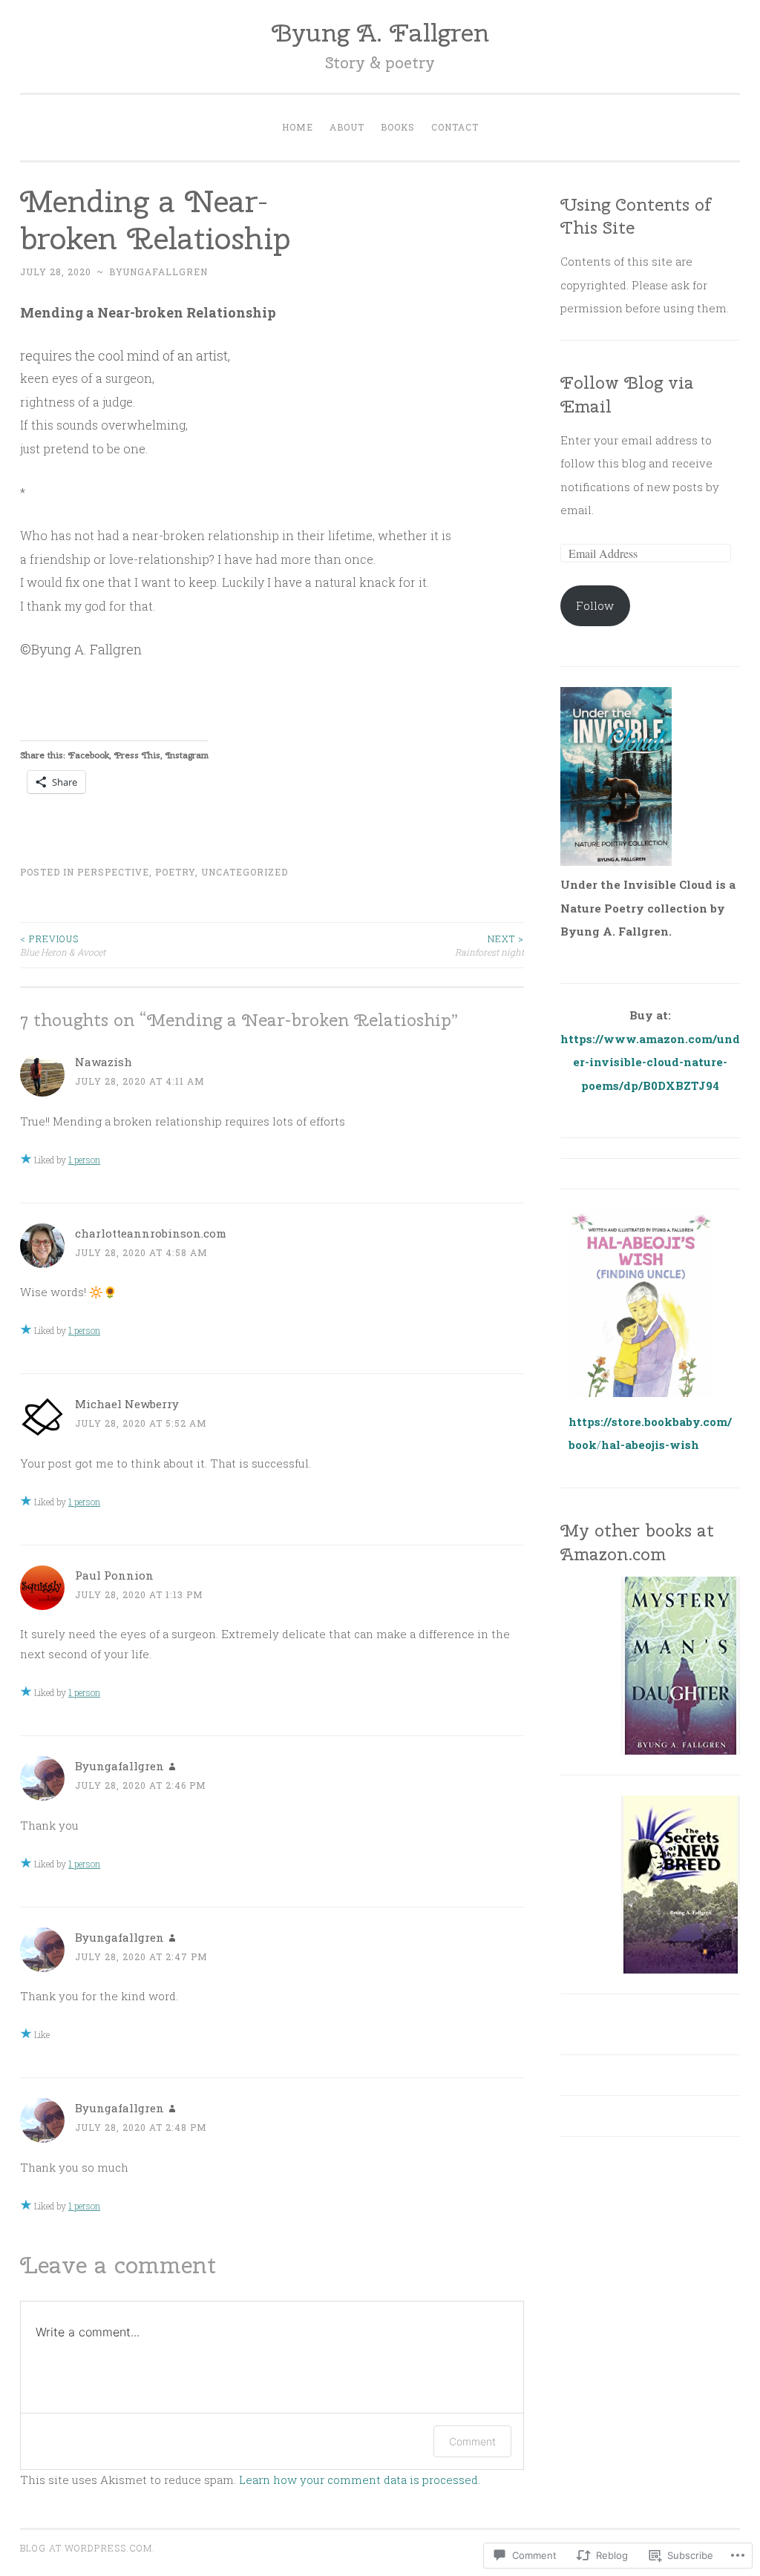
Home (298, 127)
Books (398, 127)
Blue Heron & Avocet (63, 945)
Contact (455, 127)
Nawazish (104, 1062)
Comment (472, 2441)
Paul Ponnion (114, 1575)
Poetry (175, 872)
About (347, 127)
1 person (84, 1160)
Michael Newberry (127, 1404)
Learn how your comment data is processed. (360, 2480)
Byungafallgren (158, 272)
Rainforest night (489, 945)
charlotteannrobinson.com (151, 1233)
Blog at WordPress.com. (88, 2548)
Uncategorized (245, 872)
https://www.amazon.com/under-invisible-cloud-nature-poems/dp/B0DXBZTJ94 (650, 1062)
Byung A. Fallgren (380, 32)
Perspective (113, 872)
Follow (595, 605)
